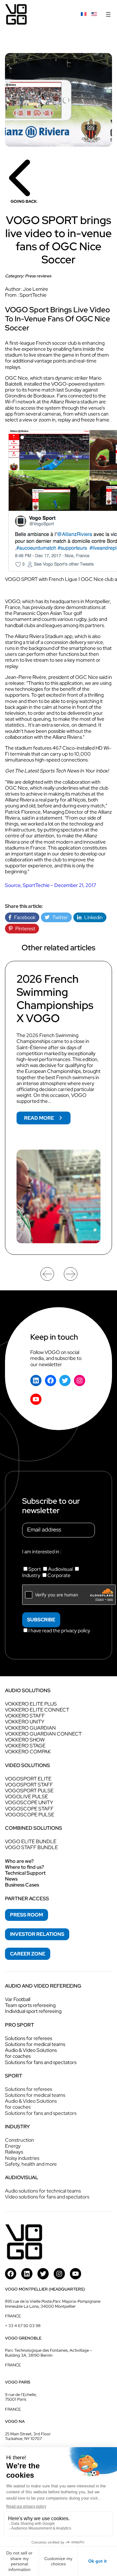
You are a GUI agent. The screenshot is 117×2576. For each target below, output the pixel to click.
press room (27, 1915)
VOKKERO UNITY (25, 1722)
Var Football (18, 1999)
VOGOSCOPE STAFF (29, 1809)
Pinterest (24, 929)
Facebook (23, 917)
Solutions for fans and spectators (41, 2062)
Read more (47, 1119)
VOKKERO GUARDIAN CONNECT (43, 1734)
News (11, 1879)
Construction (19, 2140)
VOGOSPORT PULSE (29, 1791)
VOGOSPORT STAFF (29, 1785)
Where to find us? (24, 1867)
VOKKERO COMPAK (28, 1752)
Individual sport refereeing (33, 2011)
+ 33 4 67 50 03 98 (23, 2326)
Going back (24, 201)
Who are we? (19, 1861)
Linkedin (92, 917)
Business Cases (22, 1885)
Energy (13, 2146)
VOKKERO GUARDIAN (30, 1728)
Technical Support (25, 1873)
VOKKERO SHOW (25, 1740)
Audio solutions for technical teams (43, 2191)
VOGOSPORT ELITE (28, 1779)
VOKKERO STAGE (25, 1746)
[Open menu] (108, 14)
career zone (28, 1954)
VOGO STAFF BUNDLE (32, 1847)
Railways (14, 2152)
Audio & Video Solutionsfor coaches (31, 2053)
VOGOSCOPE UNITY (29, 1802)
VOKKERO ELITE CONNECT (37, 1710)
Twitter (59, 917)
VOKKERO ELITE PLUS (31, 1704)
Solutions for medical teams (35, 2044)
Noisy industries (22, 2158)
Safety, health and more (31, 2164)
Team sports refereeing (30, 2005)
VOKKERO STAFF (25, 1716)
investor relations (37, 1934)
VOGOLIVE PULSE (27, 1797)
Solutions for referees (29, 2038)
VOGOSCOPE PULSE (30, 1815)
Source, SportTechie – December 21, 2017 (51, 885)
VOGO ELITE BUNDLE (31, 1841)
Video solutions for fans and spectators (47, 2197)
